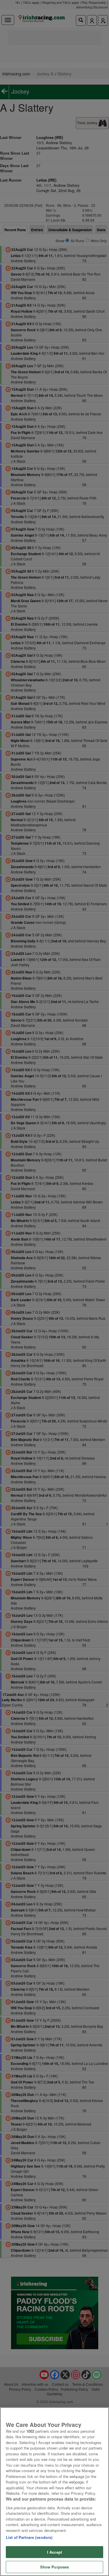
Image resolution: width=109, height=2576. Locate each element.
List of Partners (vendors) (29, 2537)
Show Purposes (55, 2567)
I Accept (54, 2552)
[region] (54, 2492)
